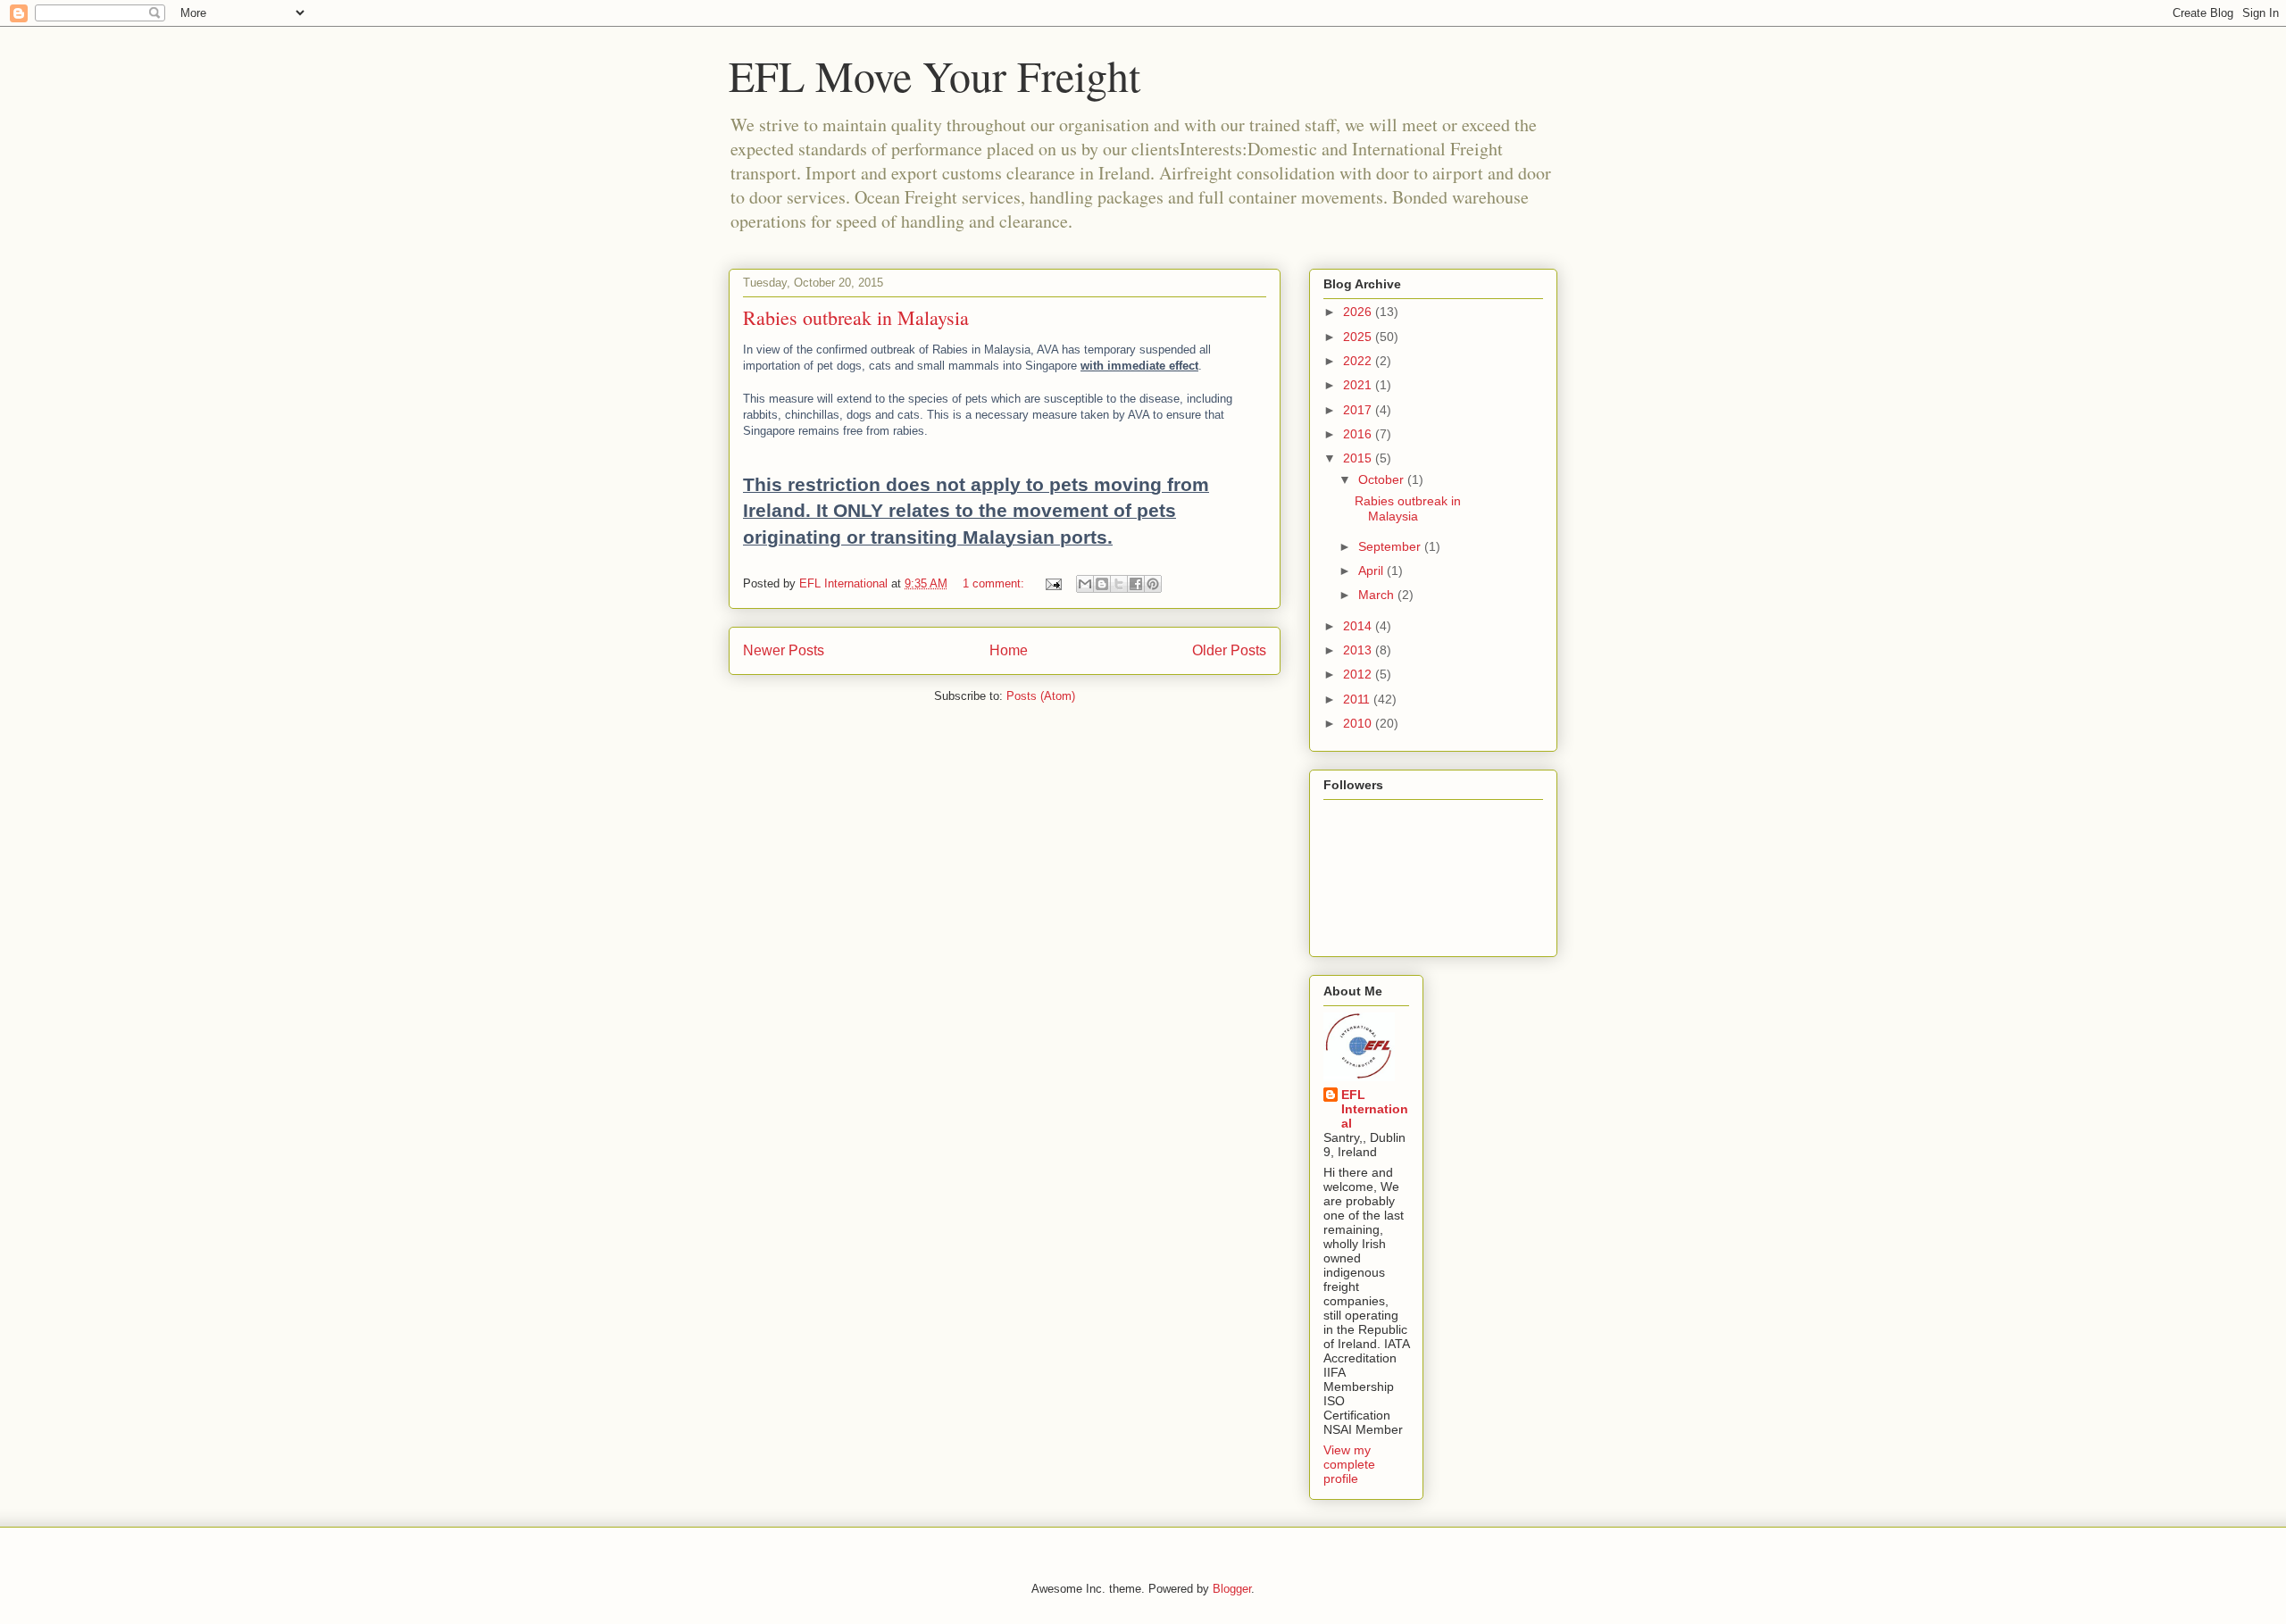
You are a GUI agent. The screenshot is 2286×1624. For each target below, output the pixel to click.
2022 (1359, 361)
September (1391, 546)
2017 (1359, 410)
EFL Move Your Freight (934, 75)
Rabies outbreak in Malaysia (856, 317)
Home (1009, 650)
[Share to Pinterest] (1153, 584)
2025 (1359, 337)
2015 (1359, 458)
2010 (1359, 723)
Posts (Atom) (1041, 696)
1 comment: (995, 583)
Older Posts (1229, 650)
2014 (1359, 626)
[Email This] (1085, 584)
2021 (1359, 385)
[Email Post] (1052, 583)
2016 (1359, 434)
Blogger (1232, 1589)
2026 (1359, 312)
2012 (1359, 674)
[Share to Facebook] (1136, 584)
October (1383, 479)
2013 (1359, 650)
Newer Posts (784, 650)
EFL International (1375, 1109)
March (1378, 595)
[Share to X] (1119, 584)
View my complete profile (1349, 1464)
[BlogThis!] (1102, 584)
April (1372, 570)
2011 (1358, 699)
